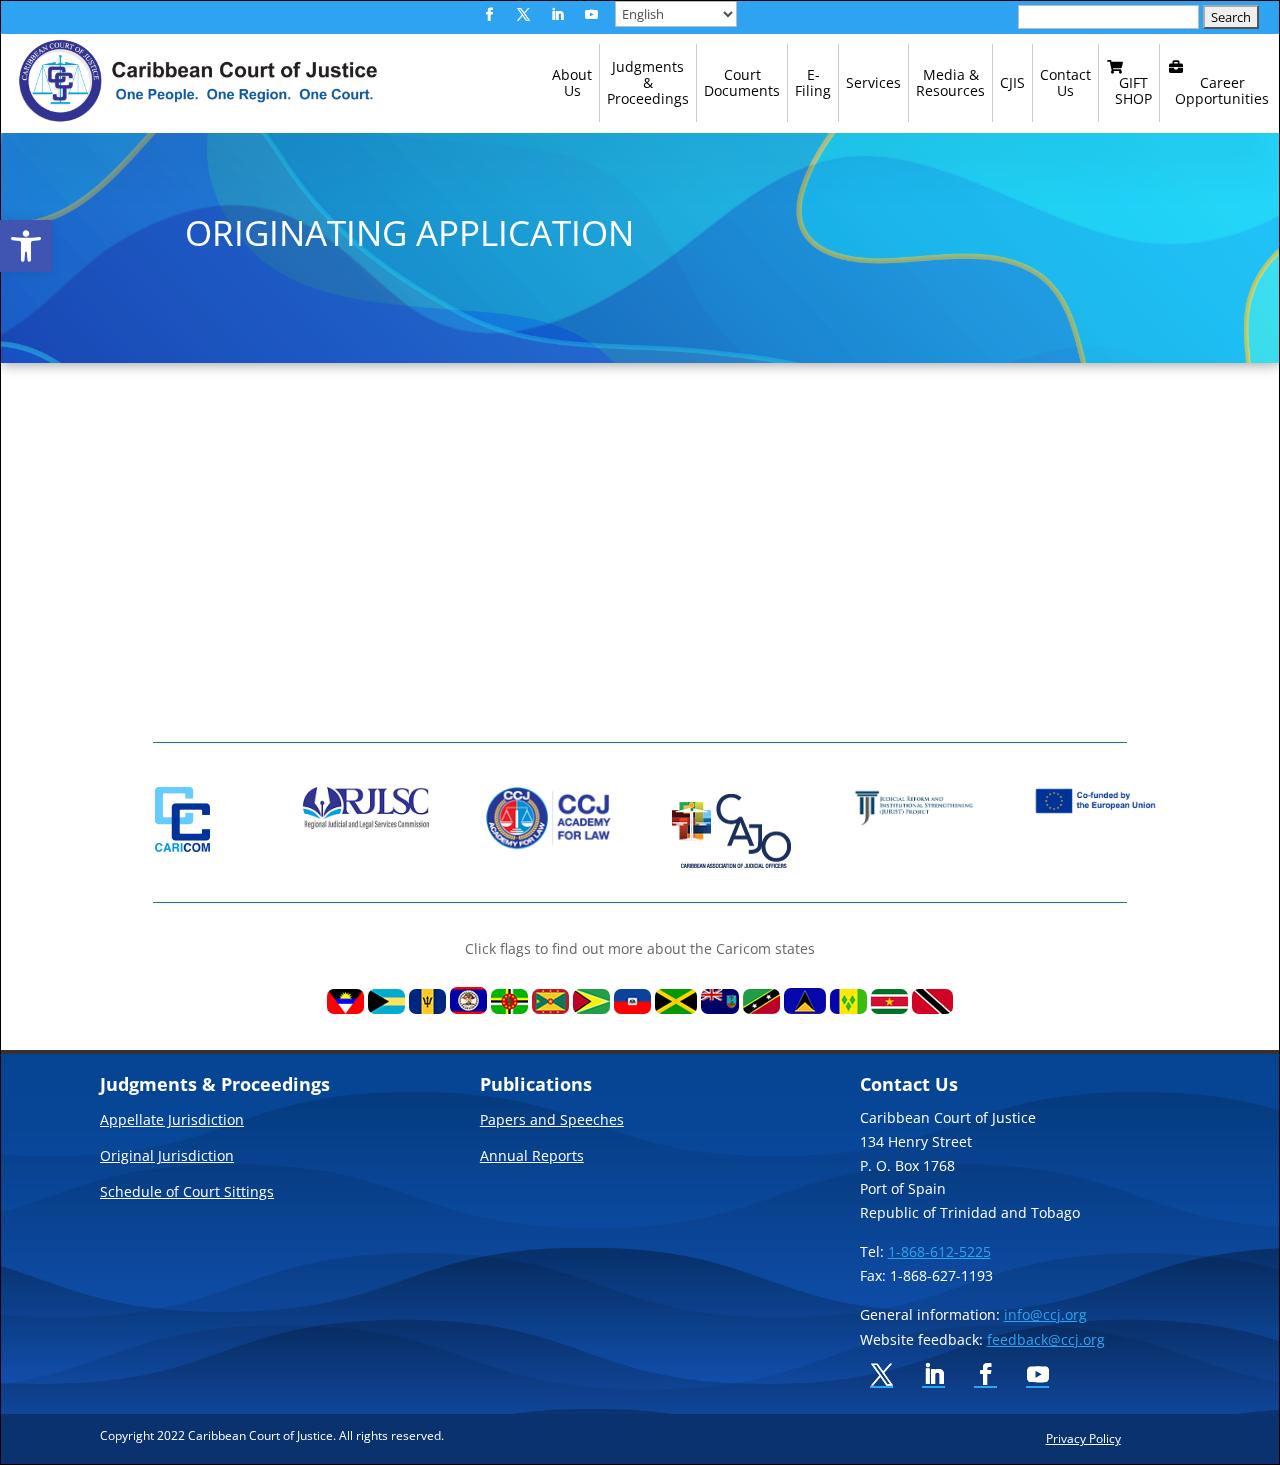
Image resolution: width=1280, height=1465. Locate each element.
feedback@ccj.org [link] (1046, 1339)
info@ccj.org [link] (1045, 1314)
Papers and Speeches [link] (552, 1121)
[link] (26, 246)
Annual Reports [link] (532, 1157)
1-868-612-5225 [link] (939, 1251)
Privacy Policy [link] (1083, 1438)
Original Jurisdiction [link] (167, 1157)
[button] (490, 15)
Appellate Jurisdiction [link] (172, 1121)
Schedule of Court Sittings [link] (187, 1193)
